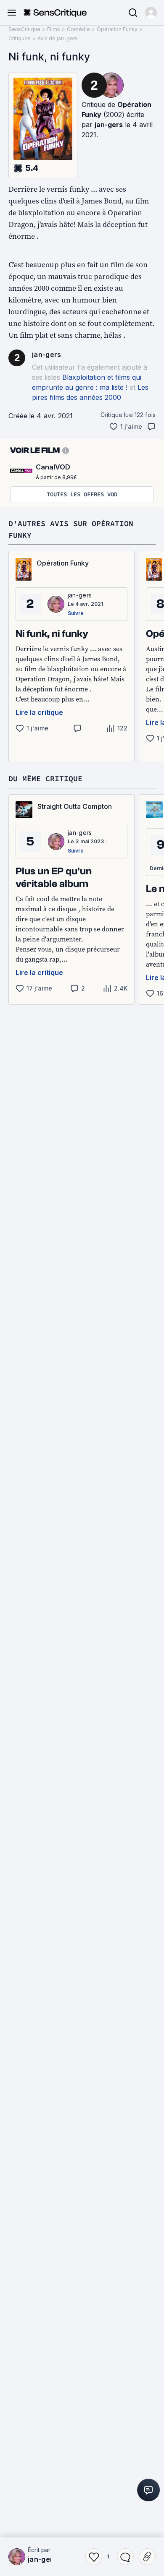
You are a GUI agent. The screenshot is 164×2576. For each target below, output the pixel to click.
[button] (151, 13)
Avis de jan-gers (58, 38)
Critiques (20, 38)
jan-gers (109, 125)
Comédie (78, 29)
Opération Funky (117, 29)
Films (54, 29)
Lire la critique (39, 712)
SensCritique (24, 29)
